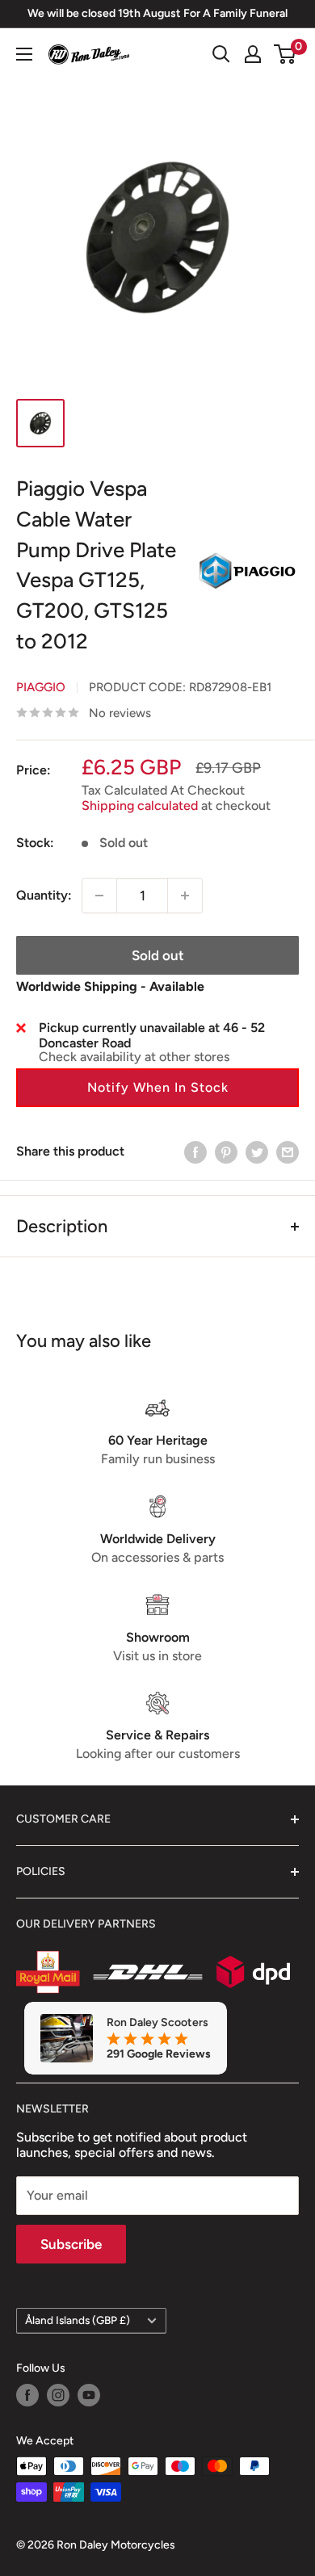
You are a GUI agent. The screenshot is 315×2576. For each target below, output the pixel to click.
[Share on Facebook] (195, 1152)
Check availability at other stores (134, 1057)
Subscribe (71, 2244)
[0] (286, 54)
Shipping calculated (140, 806)
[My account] (253, 54)
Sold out (158, 955)
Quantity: (44, 895)
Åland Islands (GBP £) (78, 2320)
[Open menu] (24, 54)
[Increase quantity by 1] (185, 896)
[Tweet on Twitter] (257, 1152)
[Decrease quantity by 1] (99, 896)
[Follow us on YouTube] (89, 2395)
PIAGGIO (41, 687)
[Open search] (221, 54)
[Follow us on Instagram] (58, 2395)
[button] (157, 1088)
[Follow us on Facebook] (27, 2395)
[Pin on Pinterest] (226, 1152)
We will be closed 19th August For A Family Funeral (157, 13)
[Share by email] (288, 1152)
